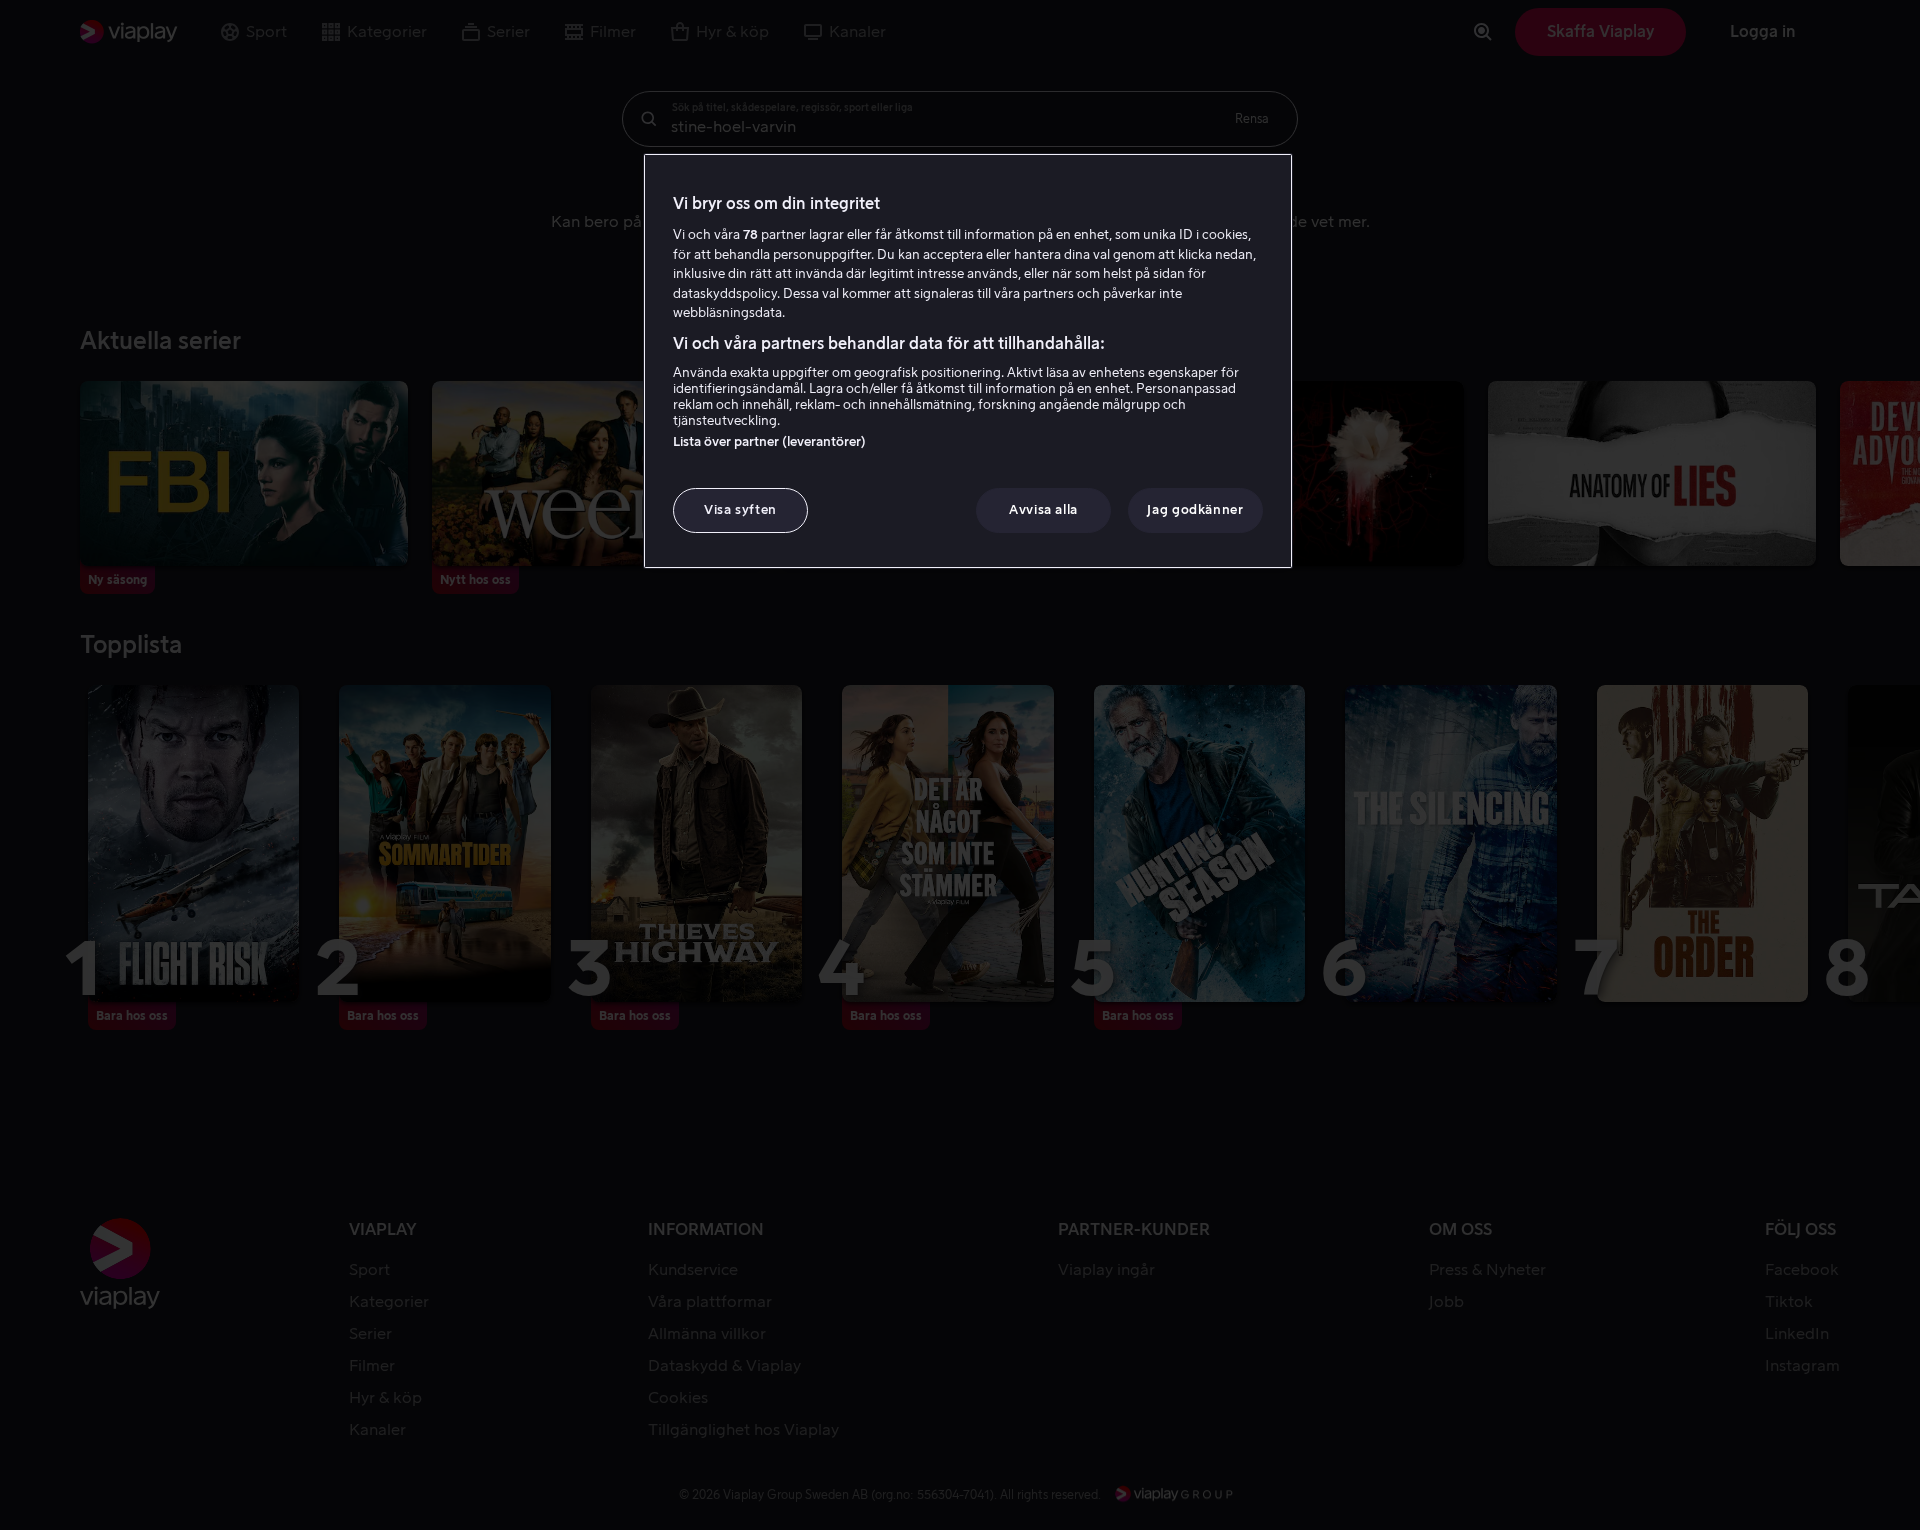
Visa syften (740, 509)
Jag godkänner (1195, 509)
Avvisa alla (1043, 509)
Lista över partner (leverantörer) (769, 441)
